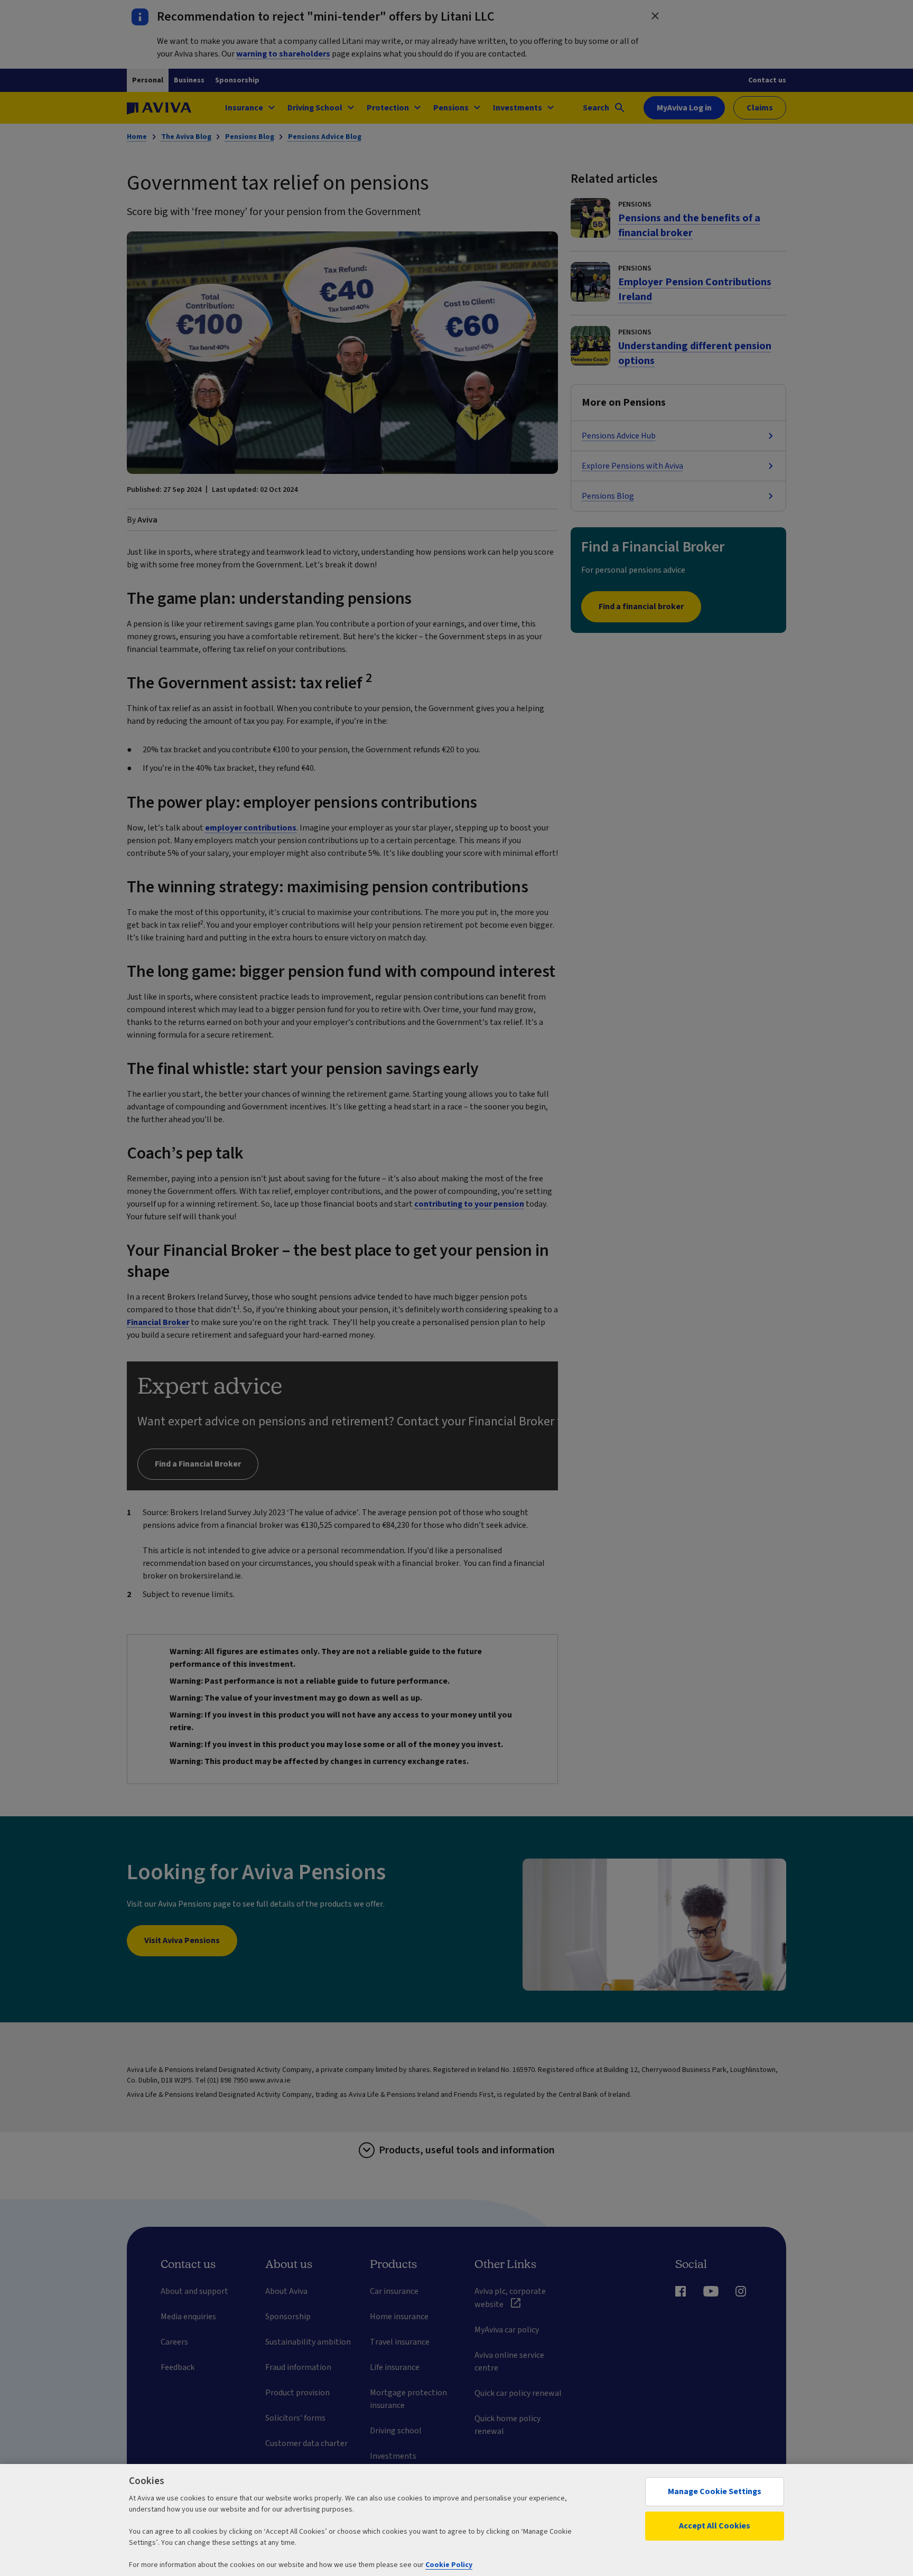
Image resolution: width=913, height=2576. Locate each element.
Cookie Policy (449, 2565)
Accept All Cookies (715, 2526)
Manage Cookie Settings (715, 2491)
